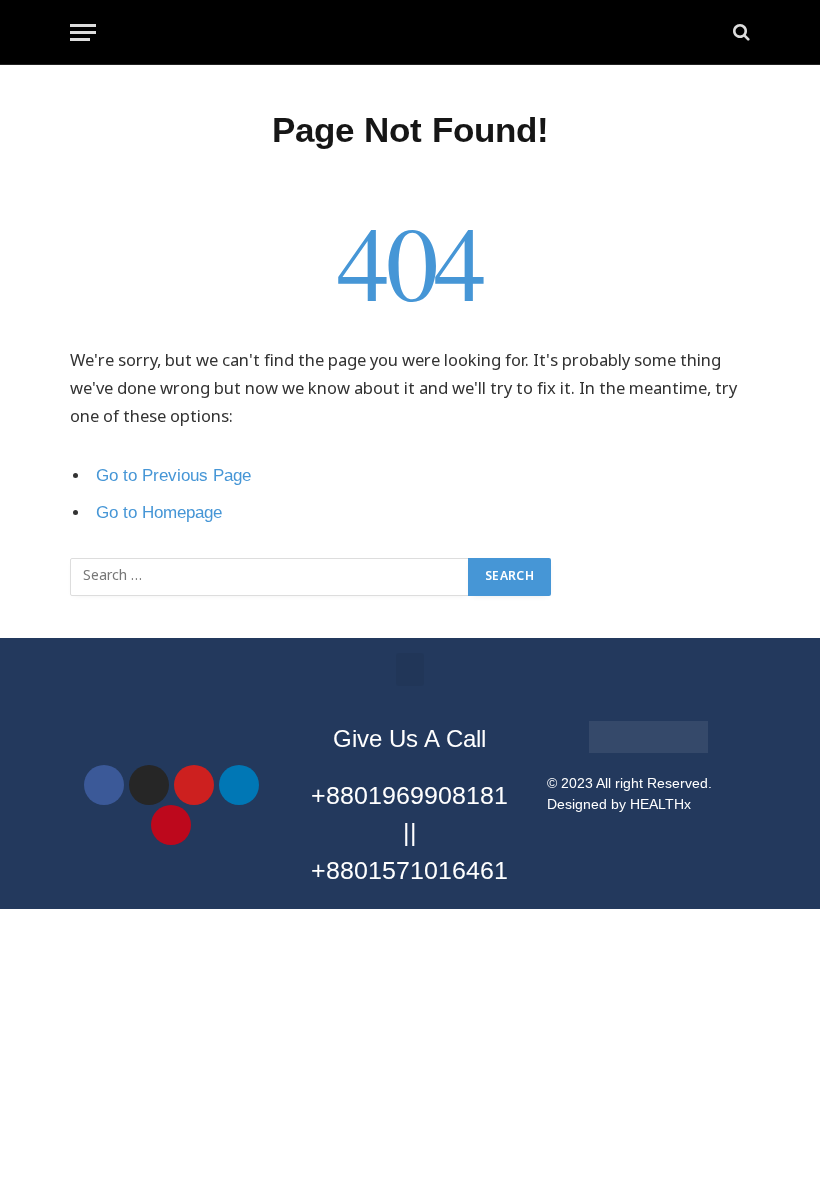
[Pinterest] (171, 825)
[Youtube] (194, 785)
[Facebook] (104, 785)
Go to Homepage (159, 512)
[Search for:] (270, 577)
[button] (410, 669)
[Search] (739, 32)
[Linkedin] (239, 785)
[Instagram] (149, 785)
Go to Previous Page (173, 475)
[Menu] (83, 32)
